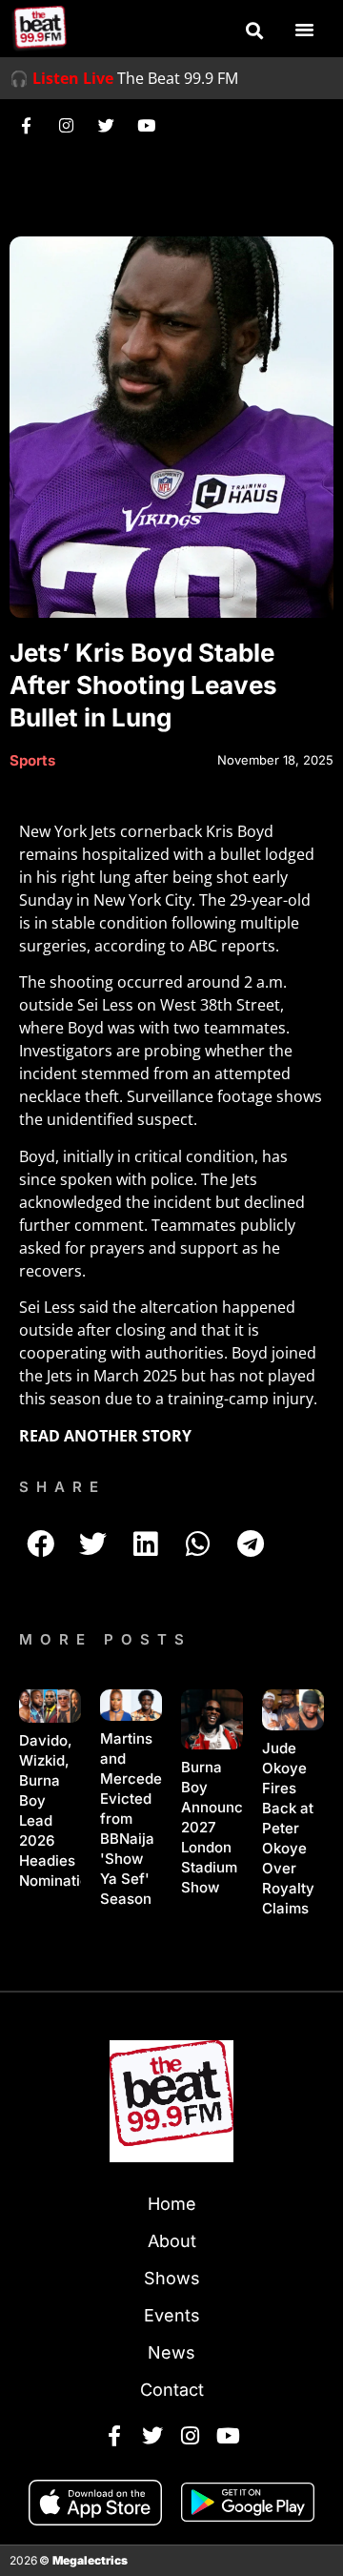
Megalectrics (90, 2560)
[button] (254, 31)
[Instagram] (66, 125)
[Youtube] (146, 125)
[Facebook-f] (26, 125)
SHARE (62, 1487)
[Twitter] (106, 125)
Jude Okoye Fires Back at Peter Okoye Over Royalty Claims (288, 1828)
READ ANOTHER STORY (105, 1436)
